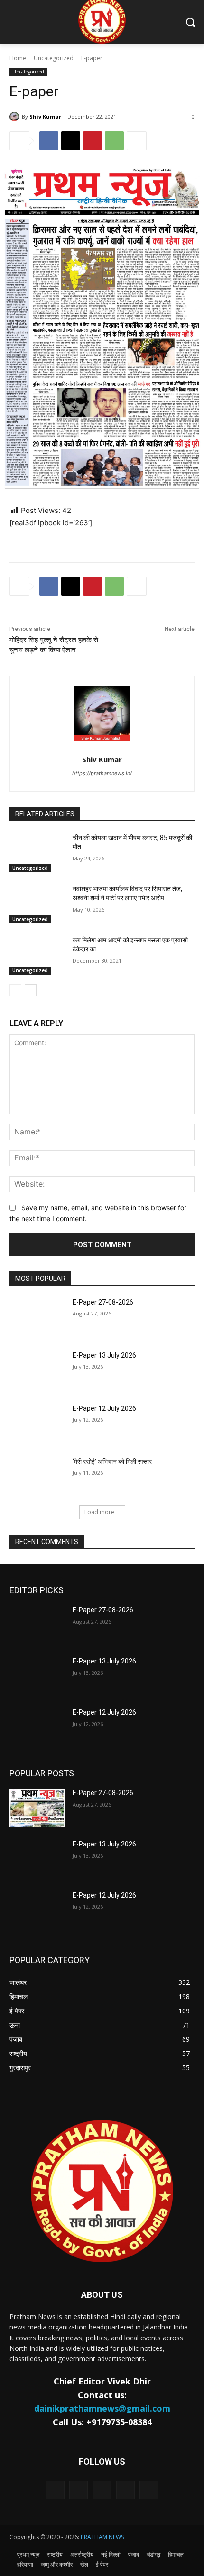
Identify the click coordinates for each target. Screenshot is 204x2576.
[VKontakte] (149, 2490)
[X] (71, 141)
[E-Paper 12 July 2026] (37, 1424)
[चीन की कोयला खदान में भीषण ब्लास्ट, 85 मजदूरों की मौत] (37, 853)
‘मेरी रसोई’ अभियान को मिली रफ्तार (112, 1462)
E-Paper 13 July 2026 (104, 1355)
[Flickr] (102, 2490)
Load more (99, 1512)
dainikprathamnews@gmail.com (102, 2408)
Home (18, 58)
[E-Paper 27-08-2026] (37, 1317)
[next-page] (31, 990)
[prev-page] (15, 990)
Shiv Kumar (45, 116)
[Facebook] (49, 141)
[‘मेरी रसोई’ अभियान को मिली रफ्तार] (37, 1477)
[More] (137, 141)
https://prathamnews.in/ (102, 773)
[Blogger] (55, 2490)
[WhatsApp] (114, 141)
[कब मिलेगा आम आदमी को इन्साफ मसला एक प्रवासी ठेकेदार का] (37, 955)
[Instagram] (125, 2490)
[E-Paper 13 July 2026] (37, 1370)
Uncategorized (54, 58)
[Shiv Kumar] (16, 117)
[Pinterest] (93, 141)
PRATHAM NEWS (102, 2537)
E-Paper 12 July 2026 (104, 1408)
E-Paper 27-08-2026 (103, 1302)
